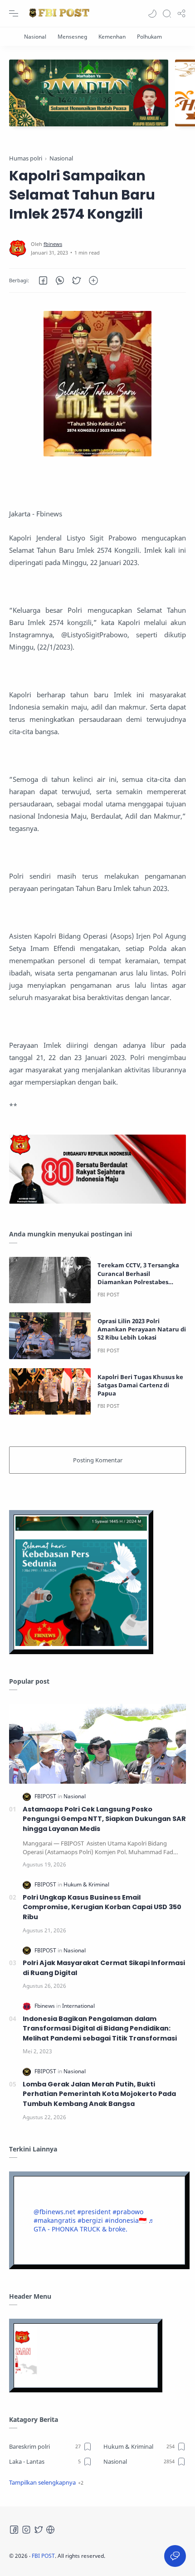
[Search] (167, 14)
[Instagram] (26, 2530)
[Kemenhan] (112, 37)
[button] (152, 14)
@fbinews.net (54, 2212)
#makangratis (55, 2220)
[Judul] (97, 1201)
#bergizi (90, 2220)
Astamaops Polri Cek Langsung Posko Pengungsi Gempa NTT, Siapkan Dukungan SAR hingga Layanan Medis (104, 1819)
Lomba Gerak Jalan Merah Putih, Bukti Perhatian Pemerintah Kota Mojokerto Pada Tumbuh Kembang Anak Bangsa (99, 2094)
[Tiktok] (50, 2530)
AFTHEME (158, 2556)
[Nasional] (35, 37)
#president (94, 2212)
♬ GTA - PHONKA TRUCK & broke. (94, 2225)
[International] (78, 2006)
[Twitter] (39, 2530)
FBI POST (43, 2556)
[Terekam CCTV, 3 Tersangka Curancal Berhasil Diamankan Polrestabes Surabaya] (50, 1280)
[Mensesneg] (72, 37)
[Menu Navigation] (14, 14)
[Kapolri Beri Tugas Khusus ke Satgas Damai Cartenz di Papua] (50, 1392)
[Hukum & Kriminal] (86, 1884)
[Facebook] (14, 2530)
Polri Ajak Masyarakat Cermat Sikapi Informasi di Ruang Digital (104, 1968)
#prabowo (128, 2212)
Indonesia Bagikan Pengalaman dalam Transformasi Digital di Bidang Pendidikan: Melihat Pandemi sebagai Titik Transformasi (100, 2028)
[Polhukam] (149, 37)
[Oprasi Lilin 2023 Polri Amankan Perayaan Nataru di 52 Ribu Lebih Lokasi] (50, 1336)
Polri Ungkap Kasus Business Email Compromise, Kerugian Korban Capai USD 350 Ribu (102, 1907)
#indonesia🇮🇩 (126, 2220)
